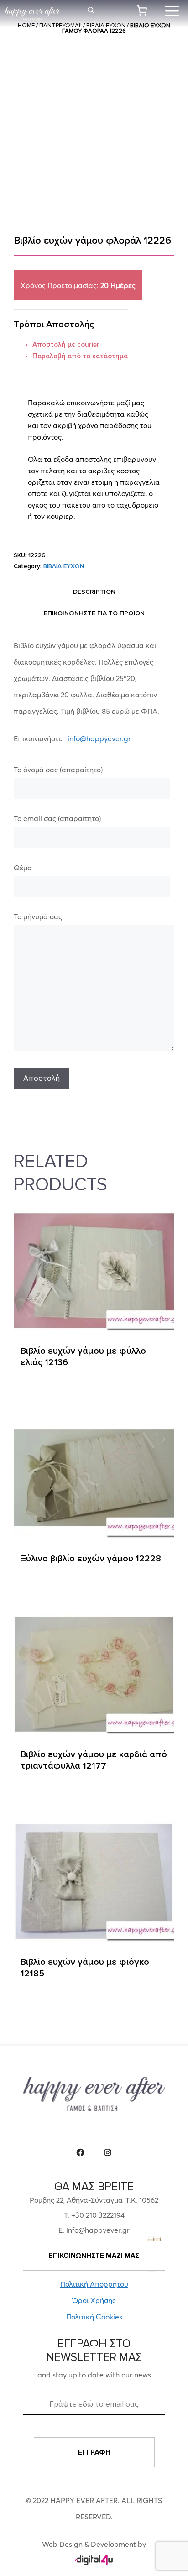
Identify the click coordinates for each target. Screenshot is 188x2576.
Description (94, 592)
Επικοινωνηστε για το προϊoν (94, 613)
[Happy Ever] (32, 14)
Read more (41, 1393)
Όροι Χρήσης (94, 2300)
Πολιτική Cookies (94, 2317)
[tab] (94, 592)
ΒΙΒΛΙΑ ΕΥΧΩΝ (64, 566)
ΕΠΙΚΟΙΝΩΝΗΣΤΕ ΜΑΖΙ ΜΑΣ (94, 2256)
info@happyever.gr (99, 738)
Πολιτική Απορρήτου (94, 2284)
